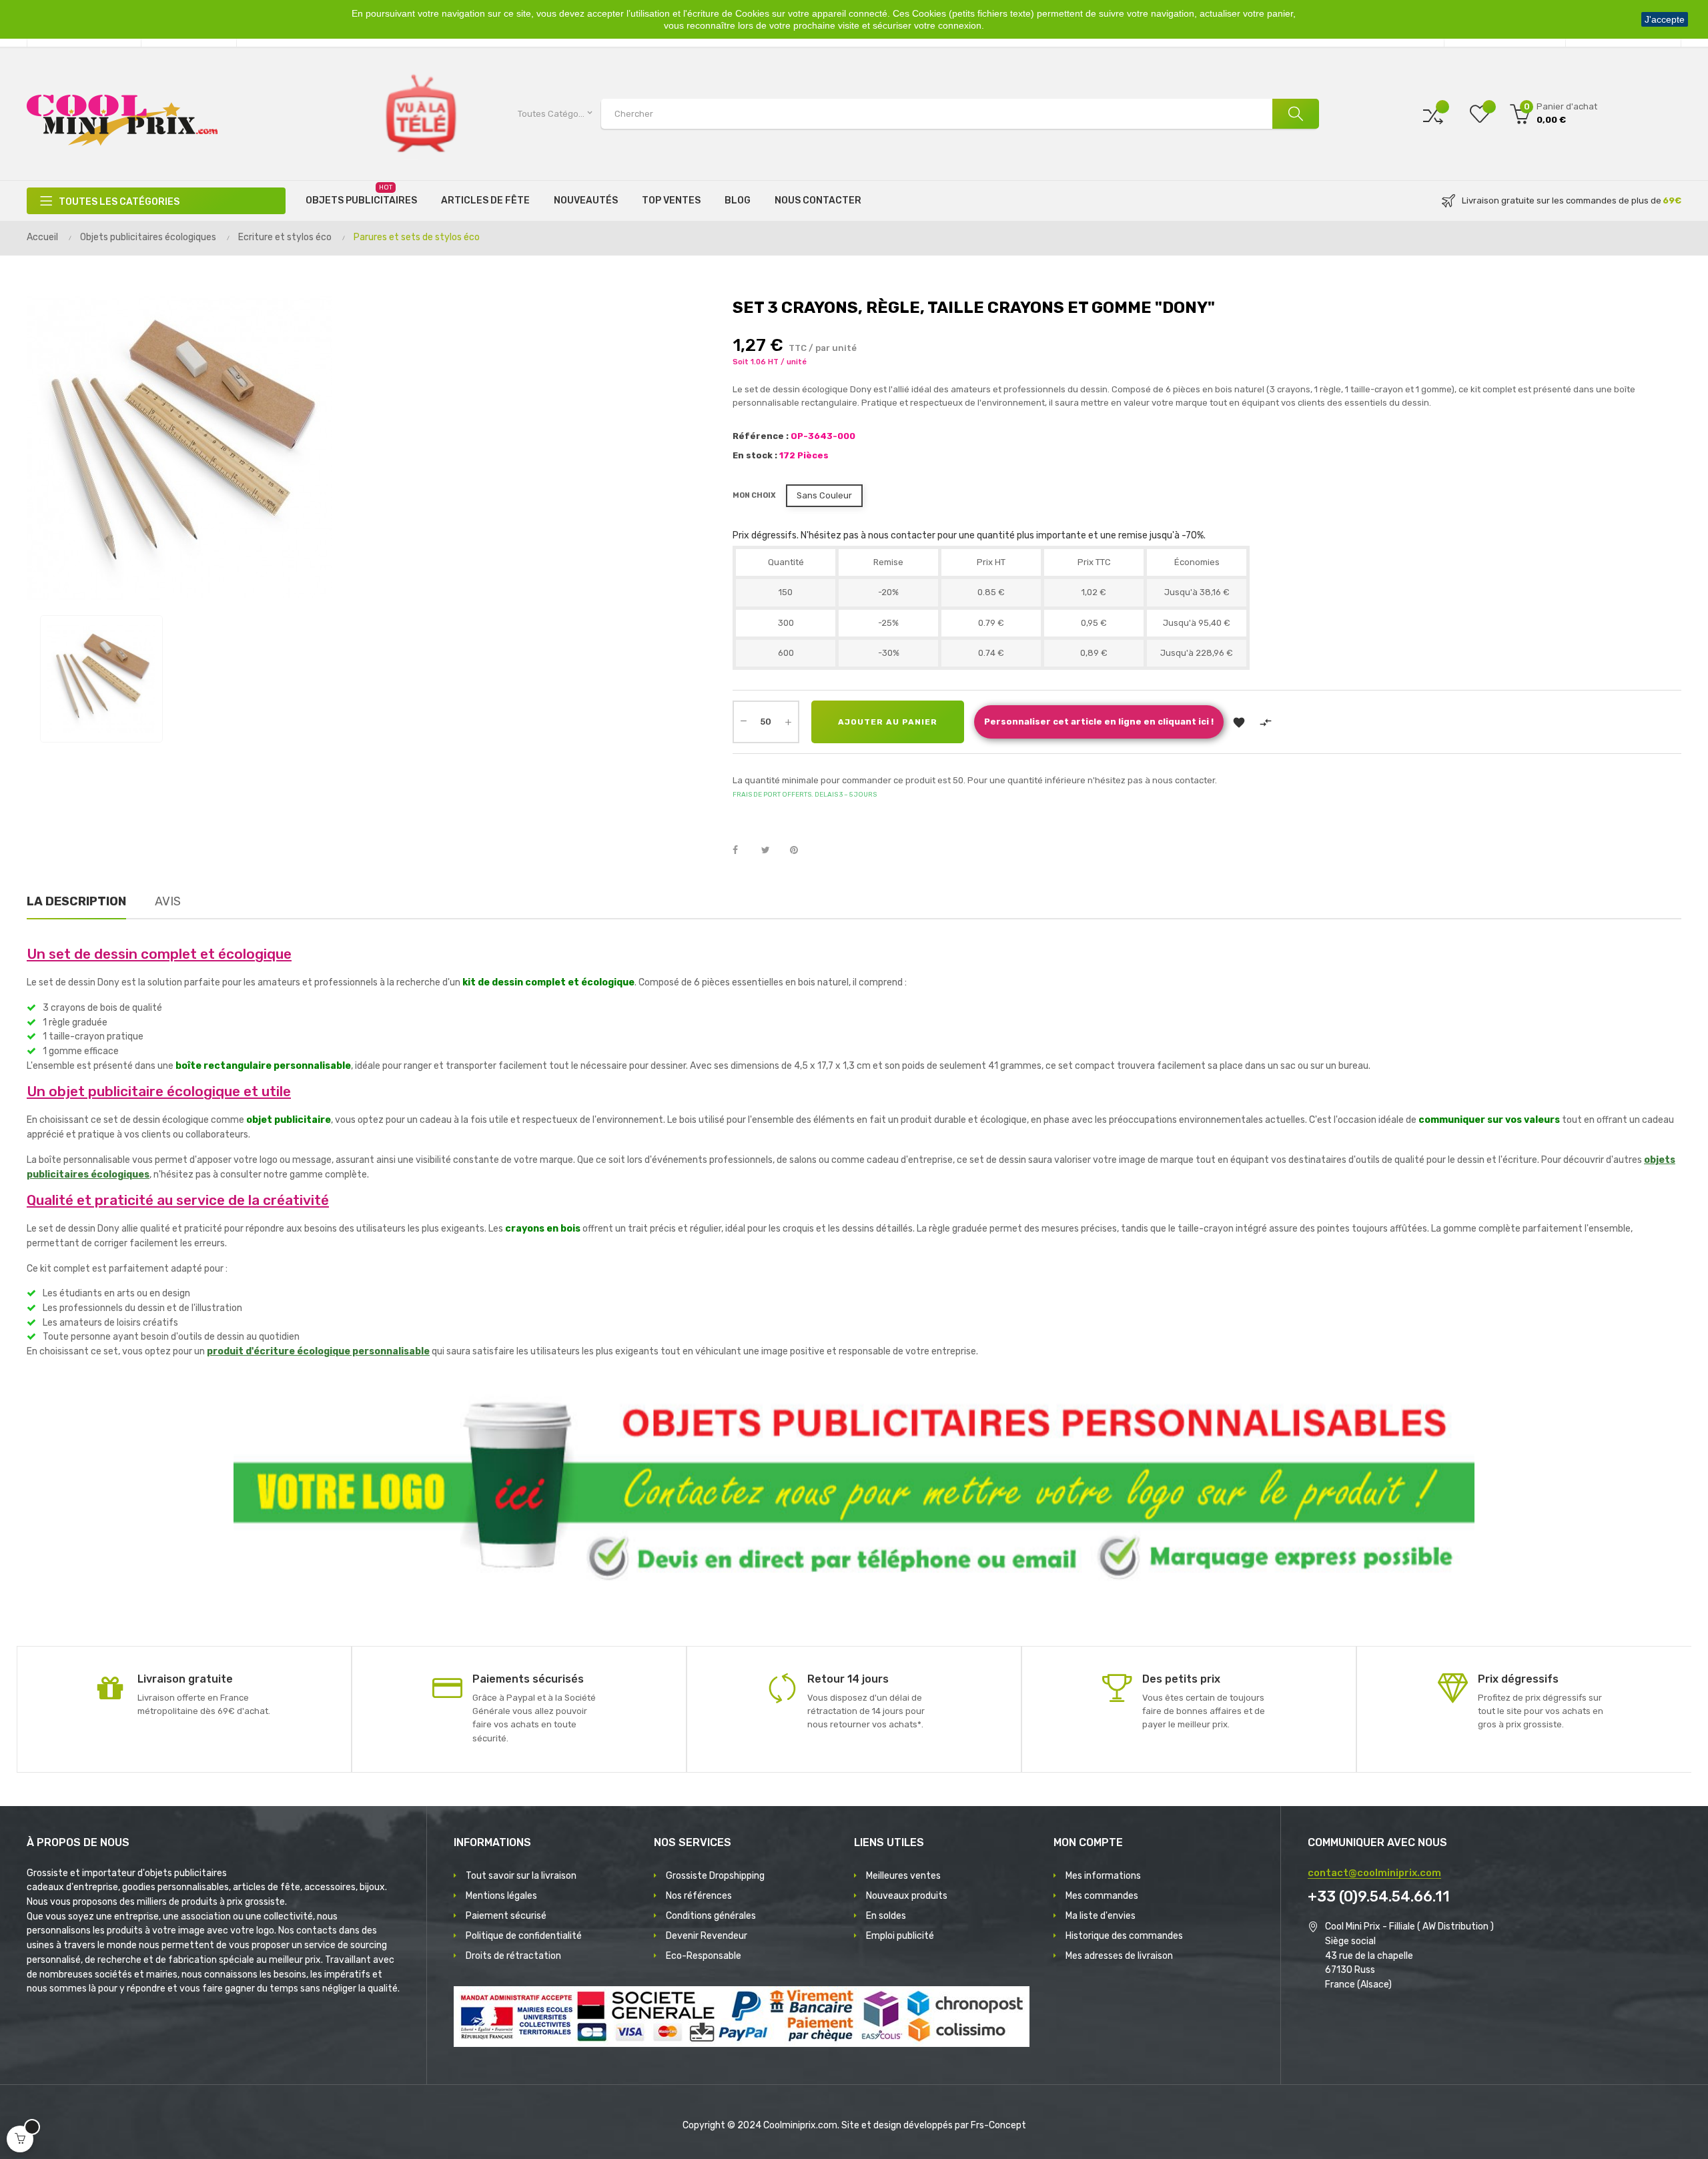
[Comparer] (1433, 114)
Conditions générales (711, 1916)
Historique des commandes (1124, 1936)
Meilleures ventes (903, 1876)
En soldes (886, 1916)
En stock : (755, 455)
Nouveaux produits (907, 1896)
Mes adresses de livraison (1119, 1956)
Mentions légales (501, 1896)
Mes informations (1103, 1876)
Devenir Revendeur (707, 1936)
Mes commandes (1102, 1896)
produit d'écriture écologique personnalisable (318, 1351)
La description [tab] (76, 901)
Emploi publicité (900, 1936)
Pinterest (800, 851)
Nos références (699, 1896)
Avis (168, 901)
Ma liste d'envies (1101, 1916)
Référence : (761, 436)
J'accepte (1665, 19)
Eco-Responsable (704, 1956)
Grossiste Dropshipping (715, 1876)
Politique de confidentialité (524, 1936)
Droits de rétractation (513, 1956)
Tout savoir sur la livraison (521, 1876)
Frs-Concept (998, 2125)
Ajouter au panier (888, 722)
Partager (743, 851)
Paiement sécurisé (506, 1916)
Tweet (771, 851)
